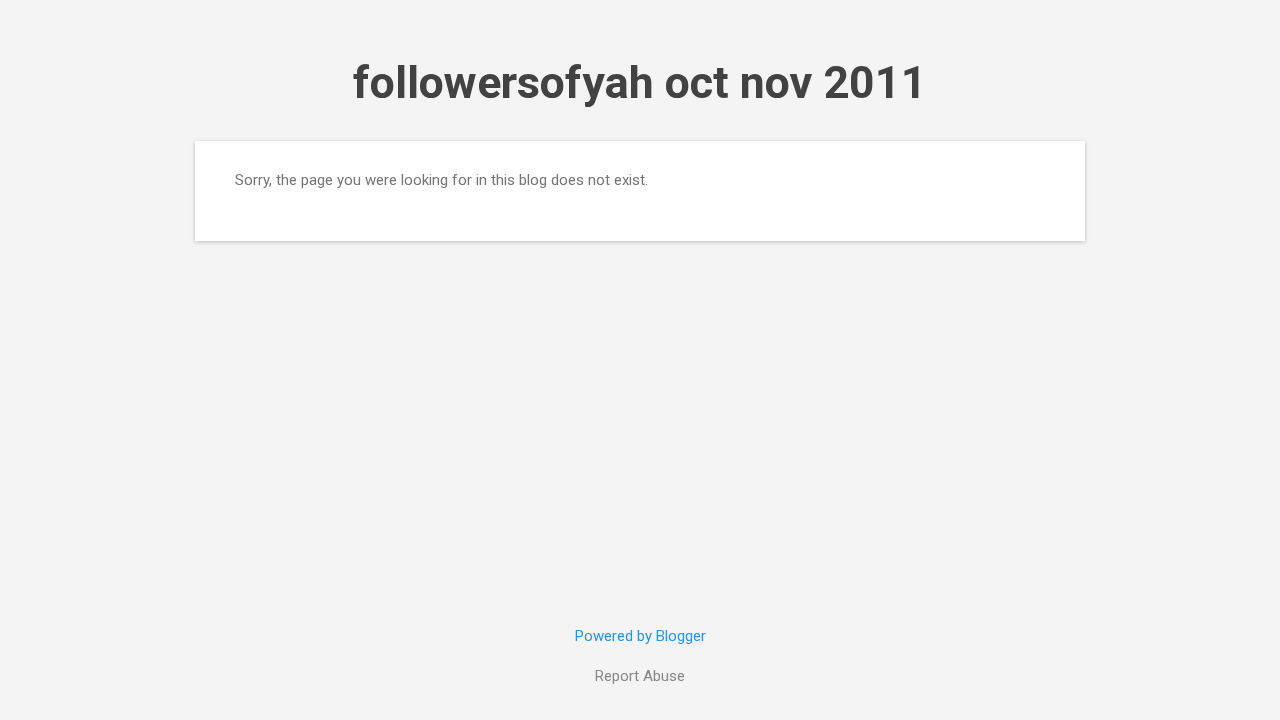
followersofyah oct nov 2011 (640, 82)
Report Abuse (640, 676)
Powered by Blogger (640, 636)
